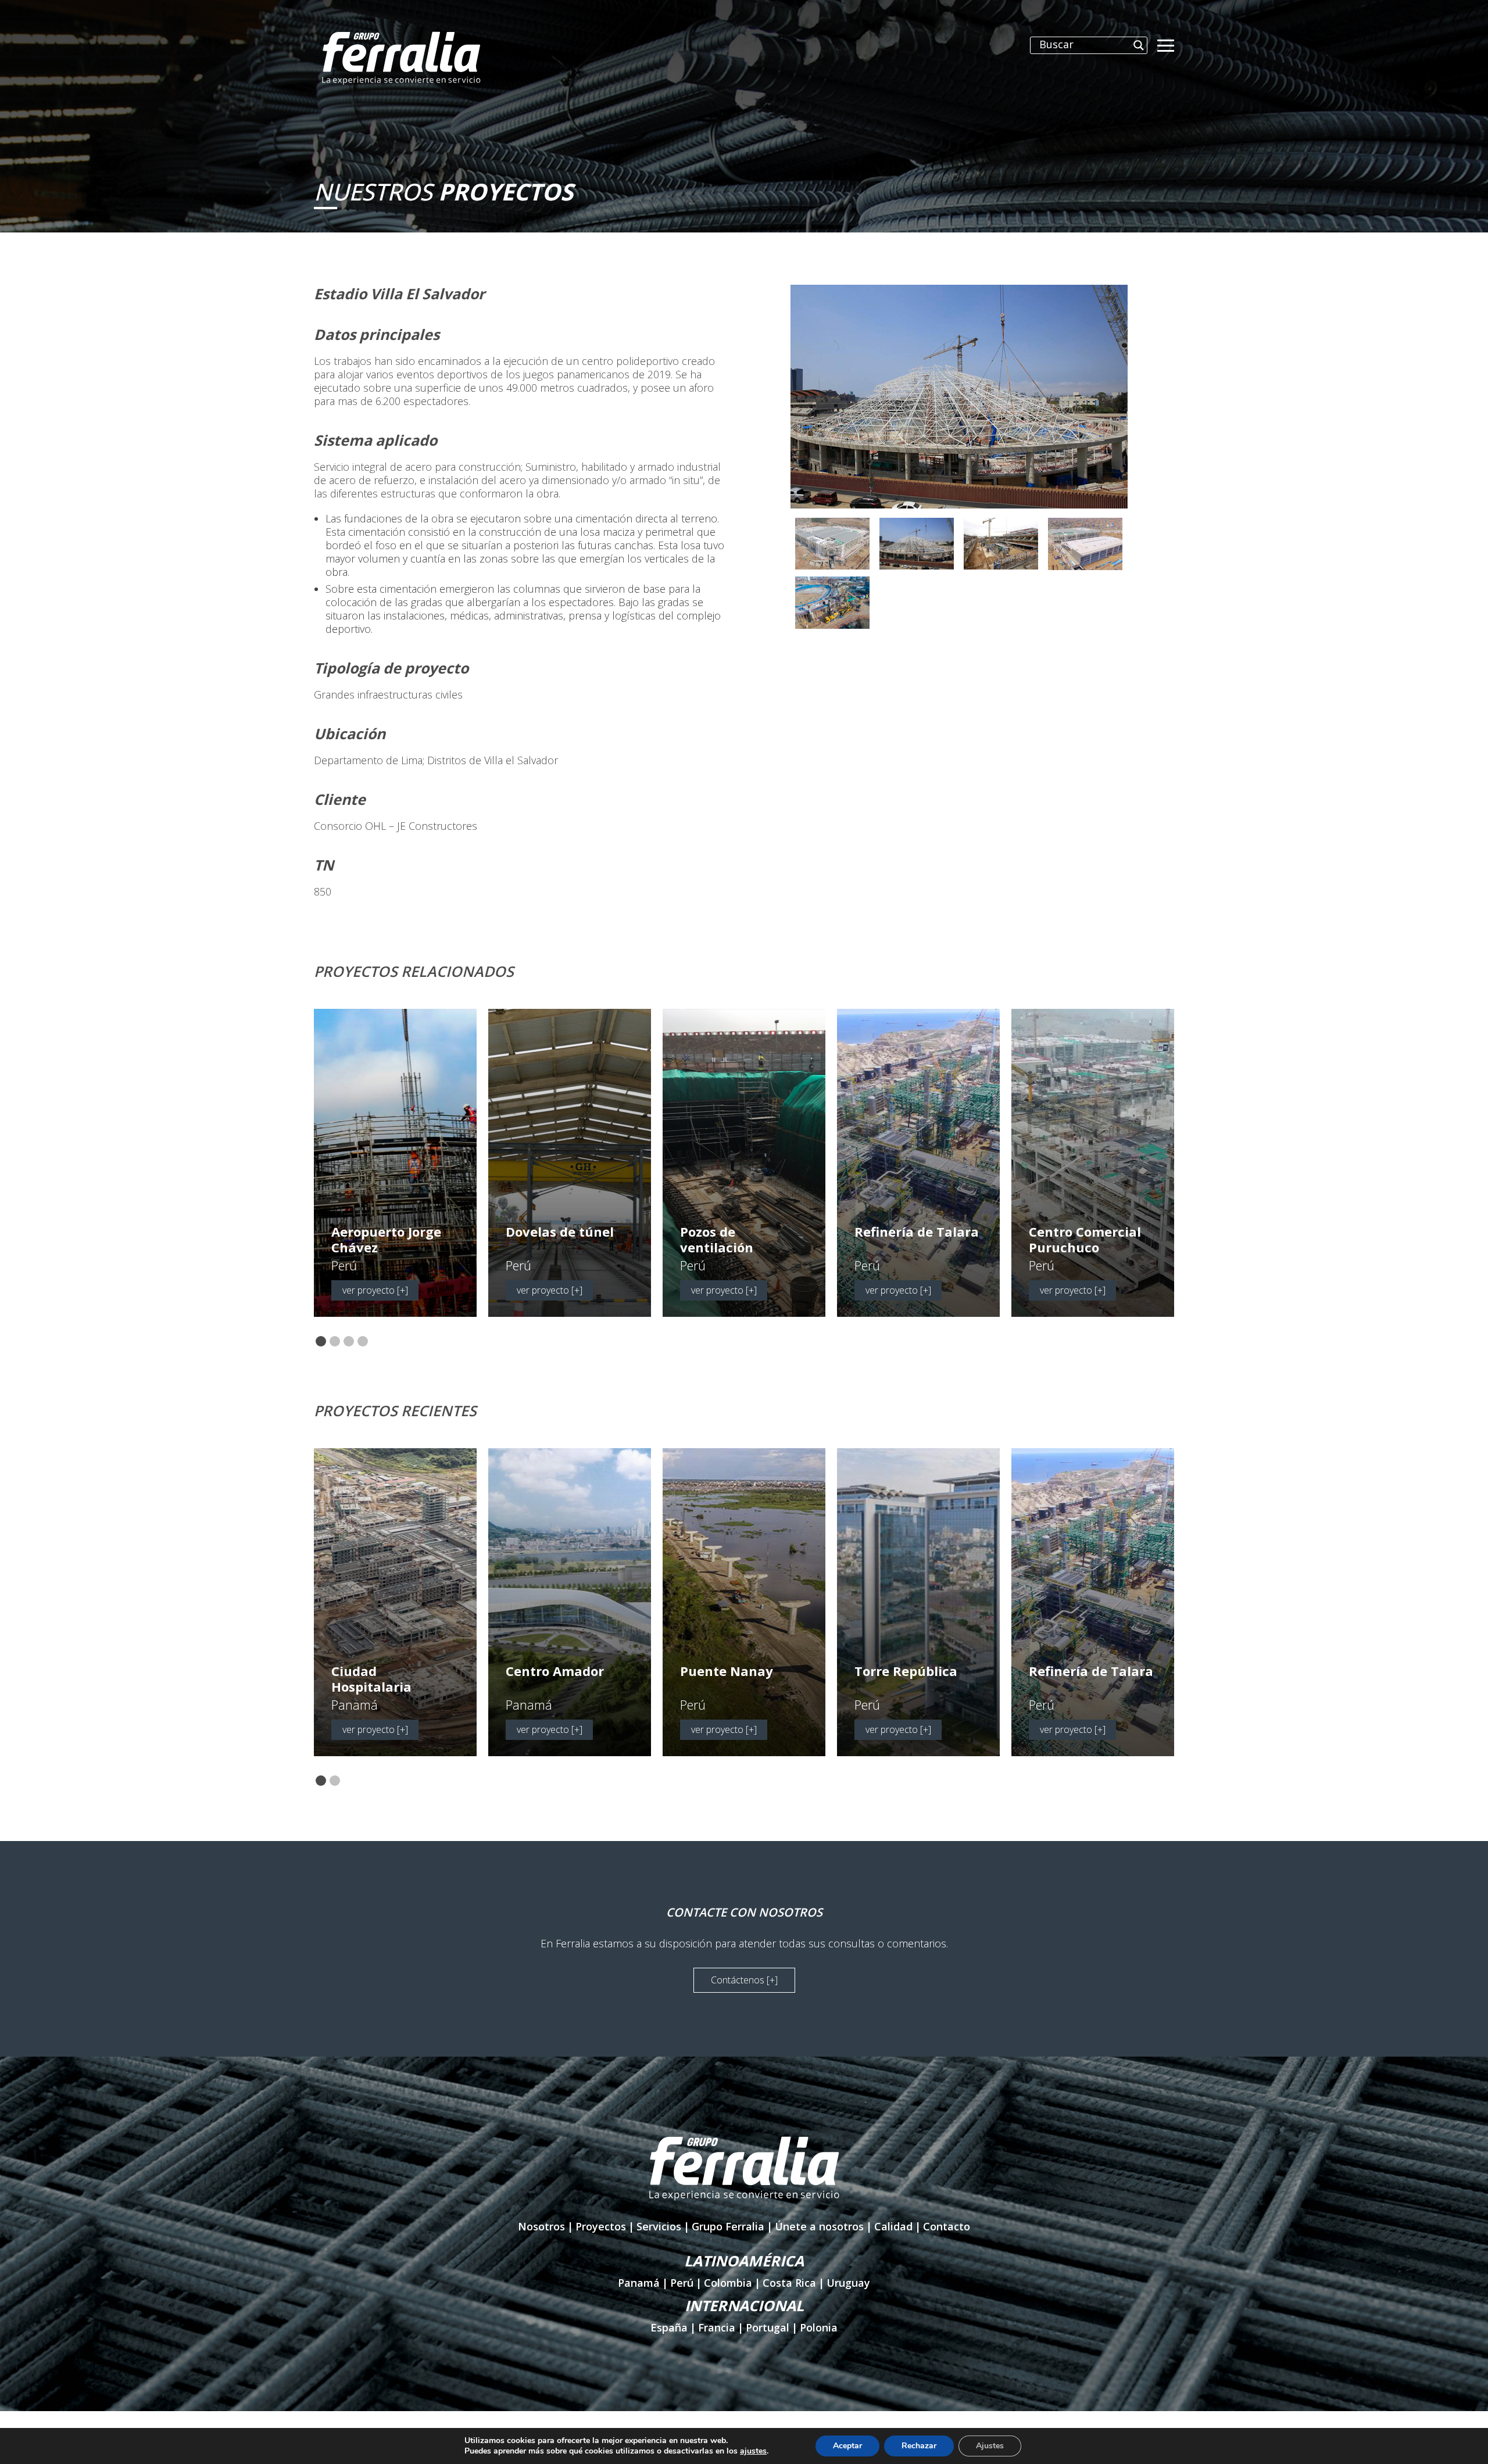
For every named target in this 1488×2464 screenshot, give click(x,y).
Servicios (659, 2226)
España (669, 2327)
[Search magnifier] (1139, 45)
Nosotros (541, 2226)
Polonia (819, 2327)
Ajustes (990, 2446)
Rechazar (919, 2446)
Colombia (728, 2283)
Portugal (768, 2327)
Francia (717, 2327)
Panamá (639, 2283)
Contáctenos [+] (744, 1980)
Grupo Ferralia (728, 2226)
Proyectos (601, 2226)
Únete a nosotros (819, 2226)
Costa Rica (789, 2283)
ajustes (753, 2451)
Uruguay (848, 2283)
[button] (321, 1342)
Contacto (947, 2226)
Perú (682, 2283)
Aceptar (847, 2446)
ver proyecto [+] (375, 1290)
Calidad (893, 2226)
